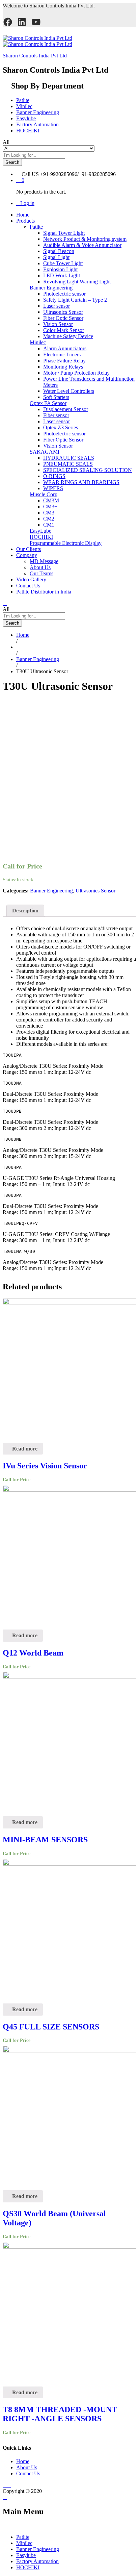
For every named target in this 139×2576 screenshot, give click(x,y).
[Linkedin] (9, 2485)
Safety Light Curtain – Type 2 (75, 300)
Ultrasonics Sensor (63, 312)
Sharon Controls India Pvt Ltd (35, 56)
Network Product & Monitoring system (85, 239)
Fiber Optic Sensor (63, 318)
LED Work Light (62, 275)
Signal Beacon (59, 251)
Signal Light (56, 257)
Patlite (23, 100)
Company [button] (27, 555)
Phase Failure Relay (64, 361)
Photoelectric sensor (64, 294)
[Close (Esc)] (132, 7)
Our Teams (41, 573)
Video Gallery (31, 579)
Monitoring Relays (63, 367)
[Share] (117, 7)
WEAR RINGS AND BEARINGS (81, 482)
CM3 (49, 513)
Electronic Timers (62, 355)
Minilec (24, 106)
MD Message (44, 561)
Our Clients (29, 549)
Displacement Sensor (66, 409)
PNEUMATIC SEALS (68, 464)
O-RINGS (54, 476)
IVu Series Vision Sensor (45, 1466)
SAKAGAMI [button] (45, 452)
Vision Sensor (58, 324)
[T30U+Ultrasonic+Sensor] (9, 702)
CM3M (51, 500)
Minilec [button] (38, 342)
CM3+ (50, 507)
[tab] (25, 911)
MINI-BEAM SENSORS (45, 1840)
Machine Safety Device (68, 336)
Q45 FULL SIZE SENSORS (51, 2027)
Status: (10, 880)
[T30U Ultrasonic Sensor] (5, 702)
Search (12, 162)
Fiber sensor (56, 415)
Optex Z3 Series (61, 427)
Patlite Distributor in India (44, 592)
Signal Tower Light (64, 233)
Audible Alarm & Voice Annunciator (82, 245)
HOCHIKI (28, 131)
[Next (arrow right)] (127, 1288)
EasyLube (40, 531)
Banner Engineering (38, 112)
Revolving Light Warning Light (77, 282)
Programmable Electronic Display (66, 543)
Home (23, 215)
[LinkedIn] (22, 22)
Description (25, 911)
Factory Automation (37, 124)
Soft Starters (56, 397)
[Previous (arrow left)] (12, 1288)
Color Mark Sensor (64, 330)
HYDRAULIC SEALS (69, 458)
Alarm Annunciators (65, 348)
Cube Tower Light (63, 263)
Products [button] (25, 221)
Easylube (26, 118)
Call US (30, 174)
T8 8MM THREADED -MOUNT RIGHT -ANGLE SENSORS (60, 2414)
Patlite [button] (36, 227)
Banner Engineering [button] (51, 288)
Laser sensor (57, 306)
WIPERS (53, 488)
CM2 (49, 519)
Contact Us (28, 586)
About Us (40, 567)
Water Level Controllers (69, 391)
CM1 (49, 525)
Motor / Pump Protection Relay (76, 373)
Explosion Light (60, 269)
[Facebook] (8, 22)
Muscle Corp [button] (44, 494)
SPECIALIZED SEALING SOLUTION (88, 470)
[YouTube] (36, 22)
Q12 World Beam (33, 1653)
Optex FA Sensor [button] (48, 403)
